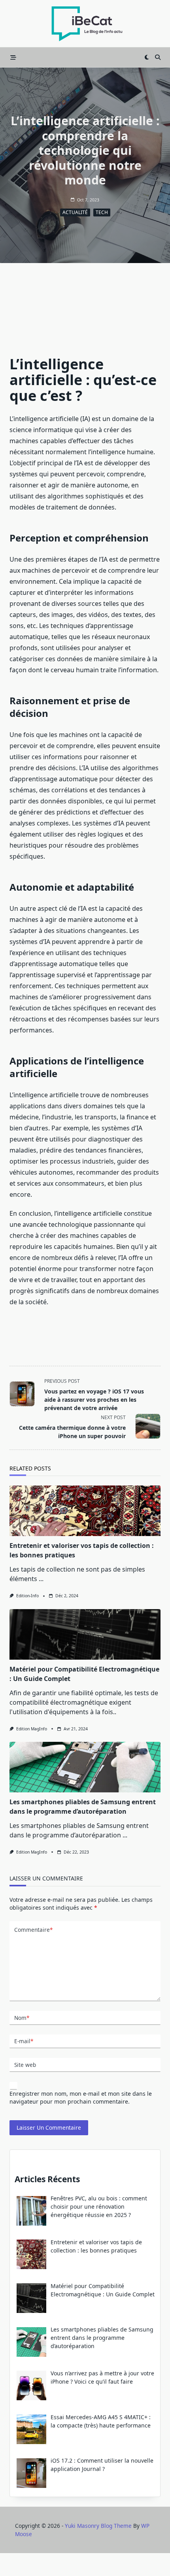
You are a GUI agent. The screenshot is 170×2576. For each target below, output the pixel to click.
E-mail (24, 2041)
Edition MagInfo (32, 1729)
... (41, 1579)
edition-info (27, 1596)
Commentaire (33, 1930)
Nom (22, 2018)
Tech (102, 212)
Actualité (75, 212)
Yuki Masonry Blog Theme (98, 2526)
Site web (25, 2065)
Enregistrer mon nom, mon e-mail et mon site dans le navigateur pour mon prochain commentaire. (81, 2097)
